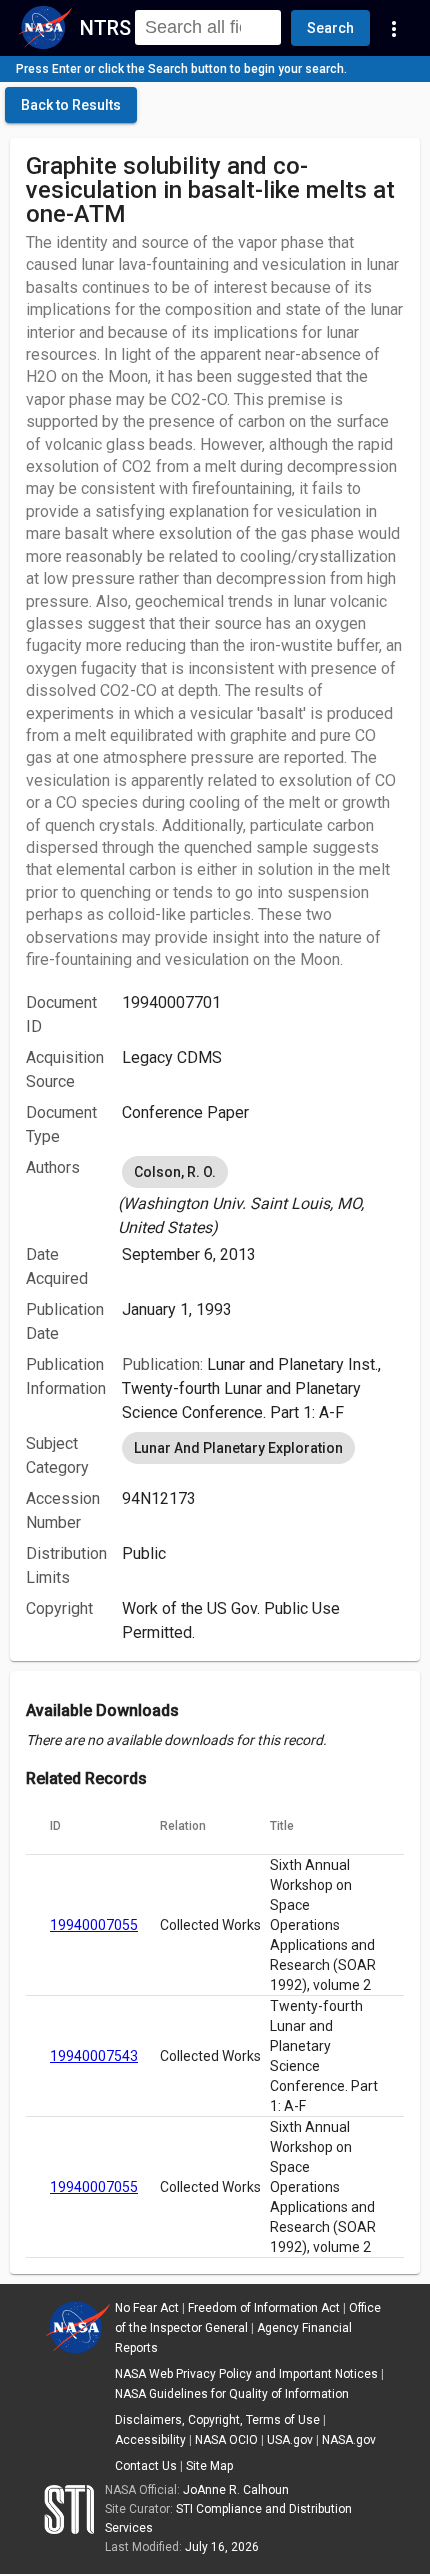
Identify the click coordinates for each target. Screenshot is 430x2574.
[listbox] (263, 1196)
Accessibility (150, 2440)
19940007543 (94, 2056)
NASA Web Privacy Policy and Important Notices (246, 2374)
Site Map (209, 2466)
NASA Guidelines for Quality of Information (232, 2394)
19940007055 (94, 1925)
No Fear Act (147, 2308)
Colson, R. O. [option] (175, 1172)
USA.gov (290, 2440)
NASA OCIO (226, 2440)
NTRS (105, 28)
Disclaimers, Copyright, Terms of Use (217, 2420)
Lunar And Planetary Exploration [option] (238, 1448)
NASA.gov (349, 2440)
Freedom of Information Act (264, 2308)
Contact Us (146, 2466)
